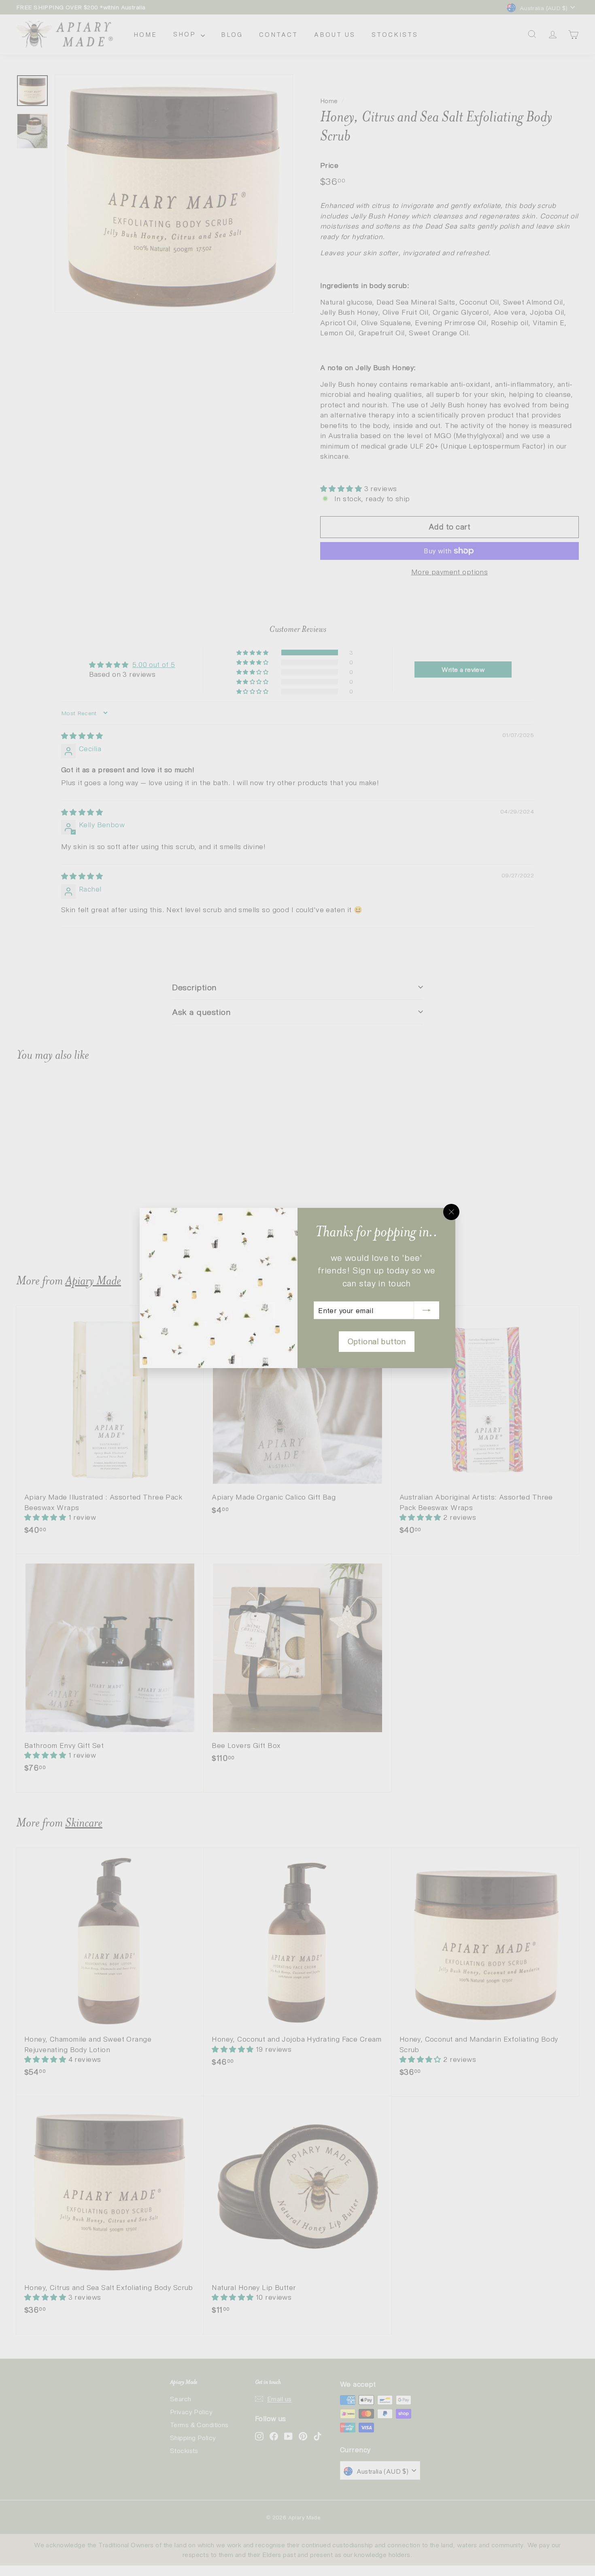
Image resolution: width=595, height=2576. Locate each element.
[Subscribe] (427, 1310)
